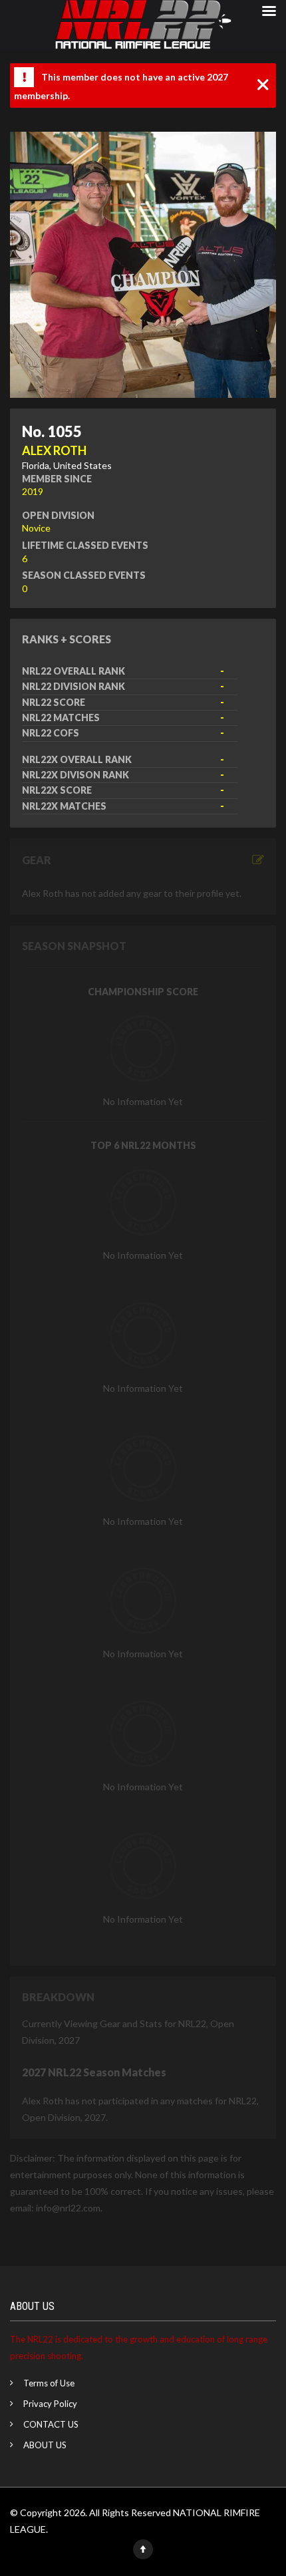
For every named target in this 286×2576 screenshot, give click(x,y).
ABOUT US (45, 2445)
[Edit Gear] (258, 860)
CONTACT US (51, 2424)
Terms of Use (49, 2383)
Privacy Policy (50, 2404)
